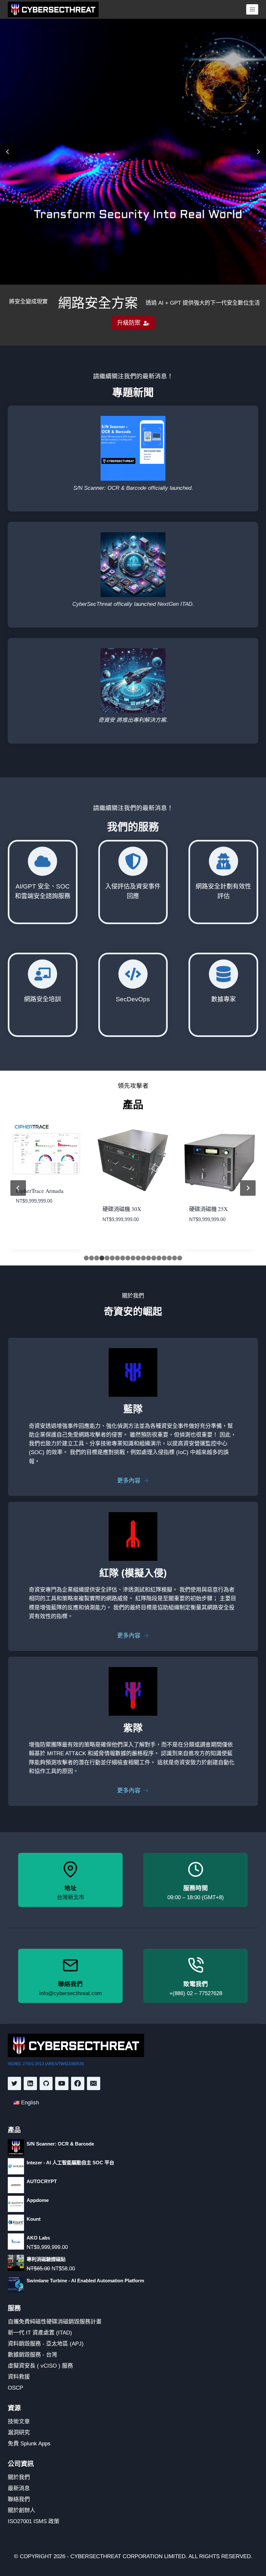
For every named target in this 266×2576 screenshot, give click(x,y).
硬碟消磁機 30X (122, 1209)
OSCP (15, 2388)
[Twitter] (14, 2083)
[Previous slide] (8, 152)
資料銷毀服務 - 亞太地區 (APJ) (46, 2344)
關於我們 (19, 2477)
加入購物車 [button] (28, 1220)
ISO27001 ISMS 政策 (34, 2521)
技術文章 (19, 2422)
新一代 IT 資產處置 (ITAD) (40, 2333)
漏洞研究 (19, 2433)
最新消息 (19, 2488)
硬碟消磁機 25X (208, 1209)
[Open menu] (252, 9)
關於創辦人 (22, 2510)
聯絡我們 (19, 2499)
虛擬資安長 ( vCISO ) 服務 (40, 2366)
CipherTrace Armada (40, 1191)
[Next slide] (258, 152)
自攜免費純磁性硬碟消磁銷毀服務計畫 (55, 2322)
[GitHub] (46, 2083)
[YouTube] (62, 2083)
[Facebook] (78, 2083)
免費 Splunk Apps (29, 2444)
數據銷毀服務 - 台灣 (32, 2355)
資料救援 (19, 2377)
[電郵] (94, 2083)
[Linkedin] (30, 2083)
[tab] (86, 1258)
